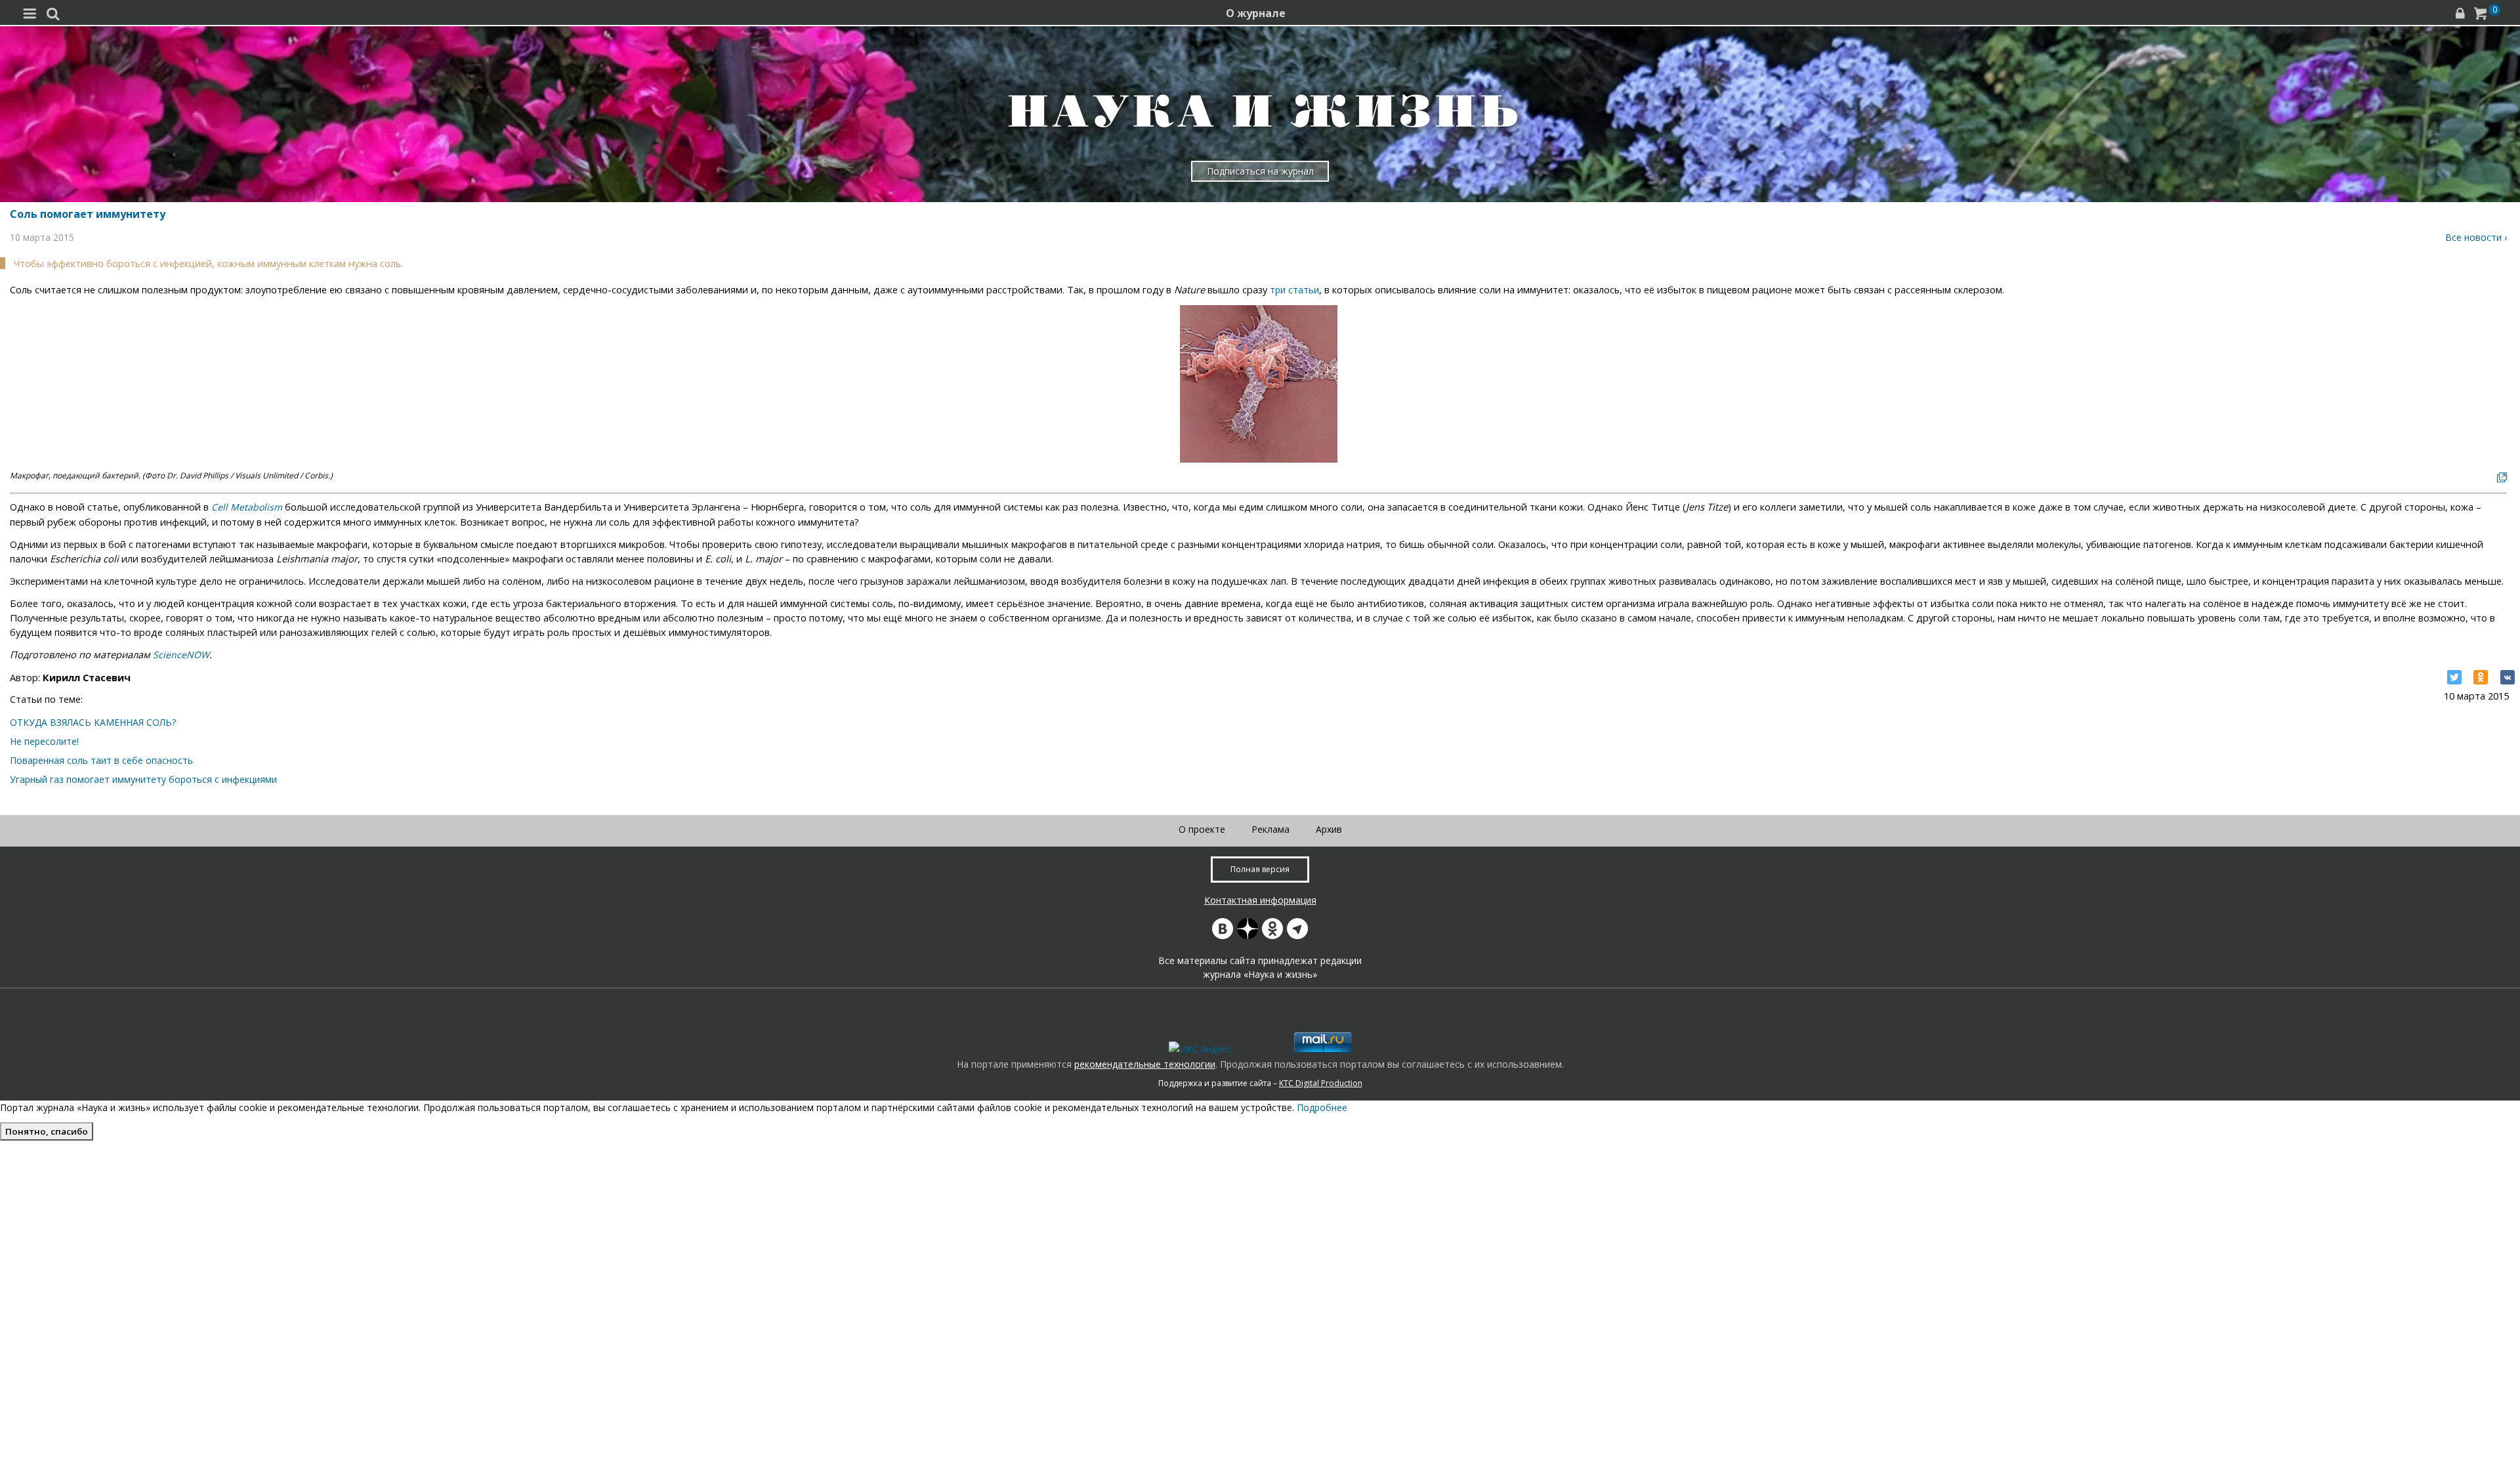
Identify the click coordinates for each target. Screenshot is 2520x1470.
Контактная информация (1260, 900)
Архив (1329, 829)
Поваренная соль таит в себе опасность (101, 760)
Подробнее (1322, 1107)
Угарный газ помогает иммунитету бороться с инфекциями (143, 779)
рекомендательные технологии (1145, 1064)
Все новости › (2476, 237)
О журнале (1256, 13)
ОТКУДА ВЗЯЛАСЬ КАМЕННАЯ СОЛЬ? (93, 722)
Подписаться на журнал (1260, 171)
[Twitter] (2454, 677)
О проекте (1202, 829)
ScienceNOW (181, 655)
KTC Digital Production (1321, 1083)
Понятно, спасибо (47, 1131)
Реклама (1270, 829)
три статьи (1294, 290)
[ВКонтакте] (2508, 677)
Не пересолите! (44, 741)
